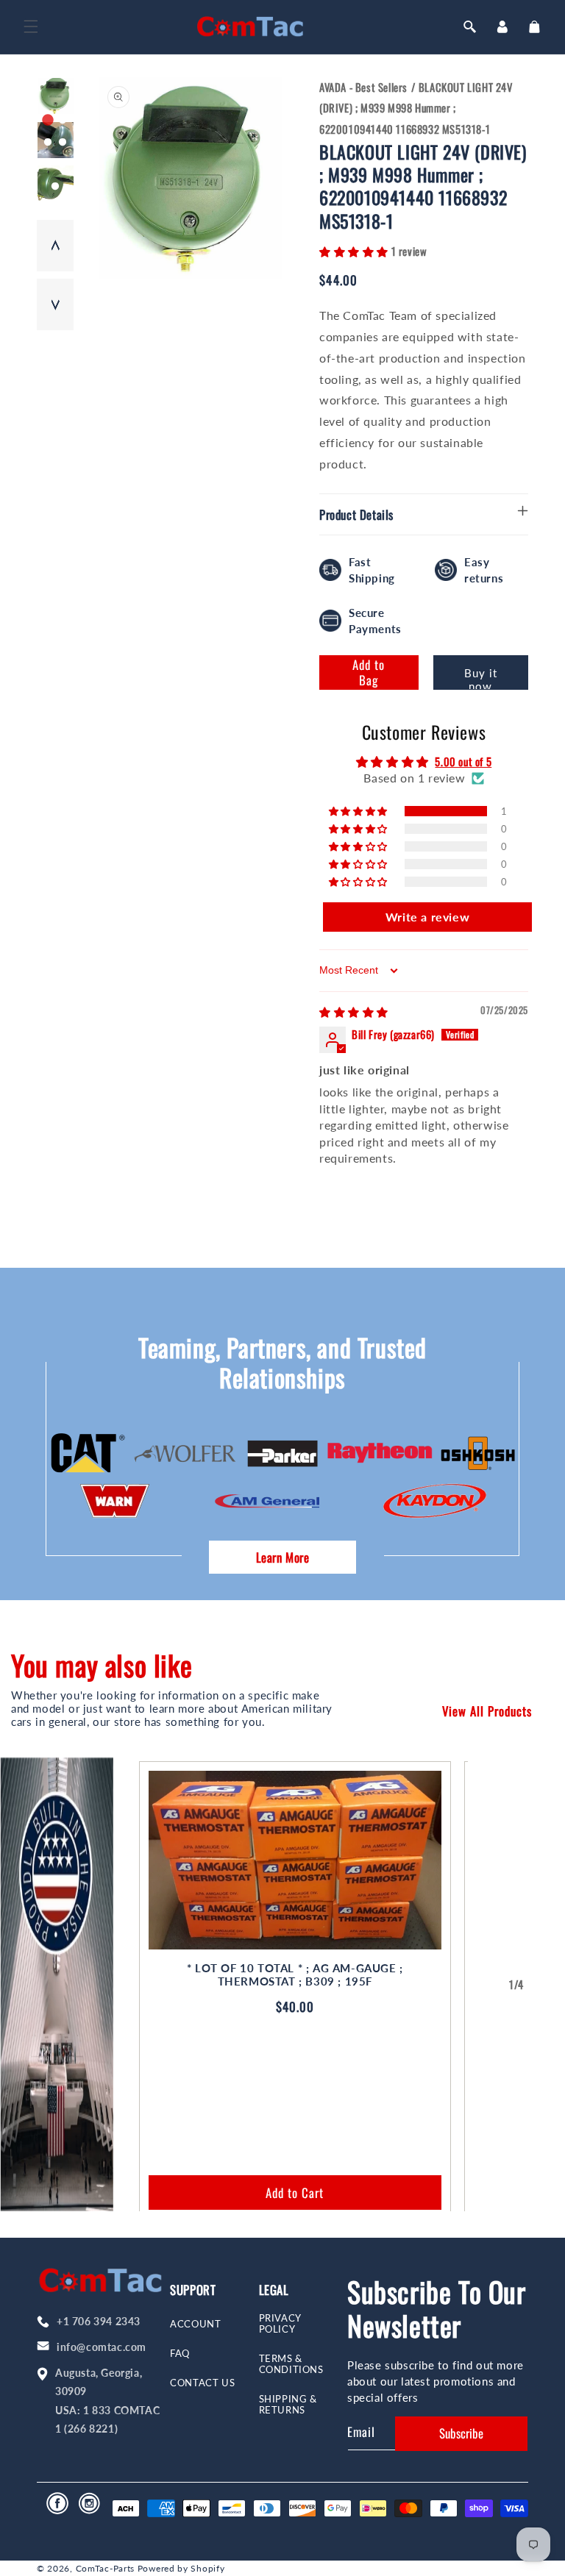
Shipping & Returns (288, 2405)
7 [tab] (55, 187)
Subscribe (461, 2433)
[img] (354, 1011)
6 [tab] (63, 165)
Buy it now (481, 678)
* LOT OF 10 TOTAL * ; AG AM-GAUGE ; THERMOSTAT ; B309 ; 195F (295, 1975)
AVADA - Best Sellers (363, 87)
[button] (31, 26)
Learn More (283, 1557)
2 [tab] (63, 121)
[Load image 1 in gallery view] (56, 96)
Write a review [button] (427, 917)
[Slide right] (549, 1985)
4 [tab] (63, 143)
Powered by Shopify (181, 2568)
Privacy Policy (280, 2324)
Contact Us (202, 2383)
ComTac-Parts (105, 2568)
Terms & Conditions (291, 2364)
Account (195, 2324)
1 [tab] (48, 121)
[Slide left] (484, 1985)
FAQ (180, 2354)
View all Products (487, 1711)
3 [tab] (48, 143)
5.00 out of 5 (463, 761)
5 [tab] (48, 165)
